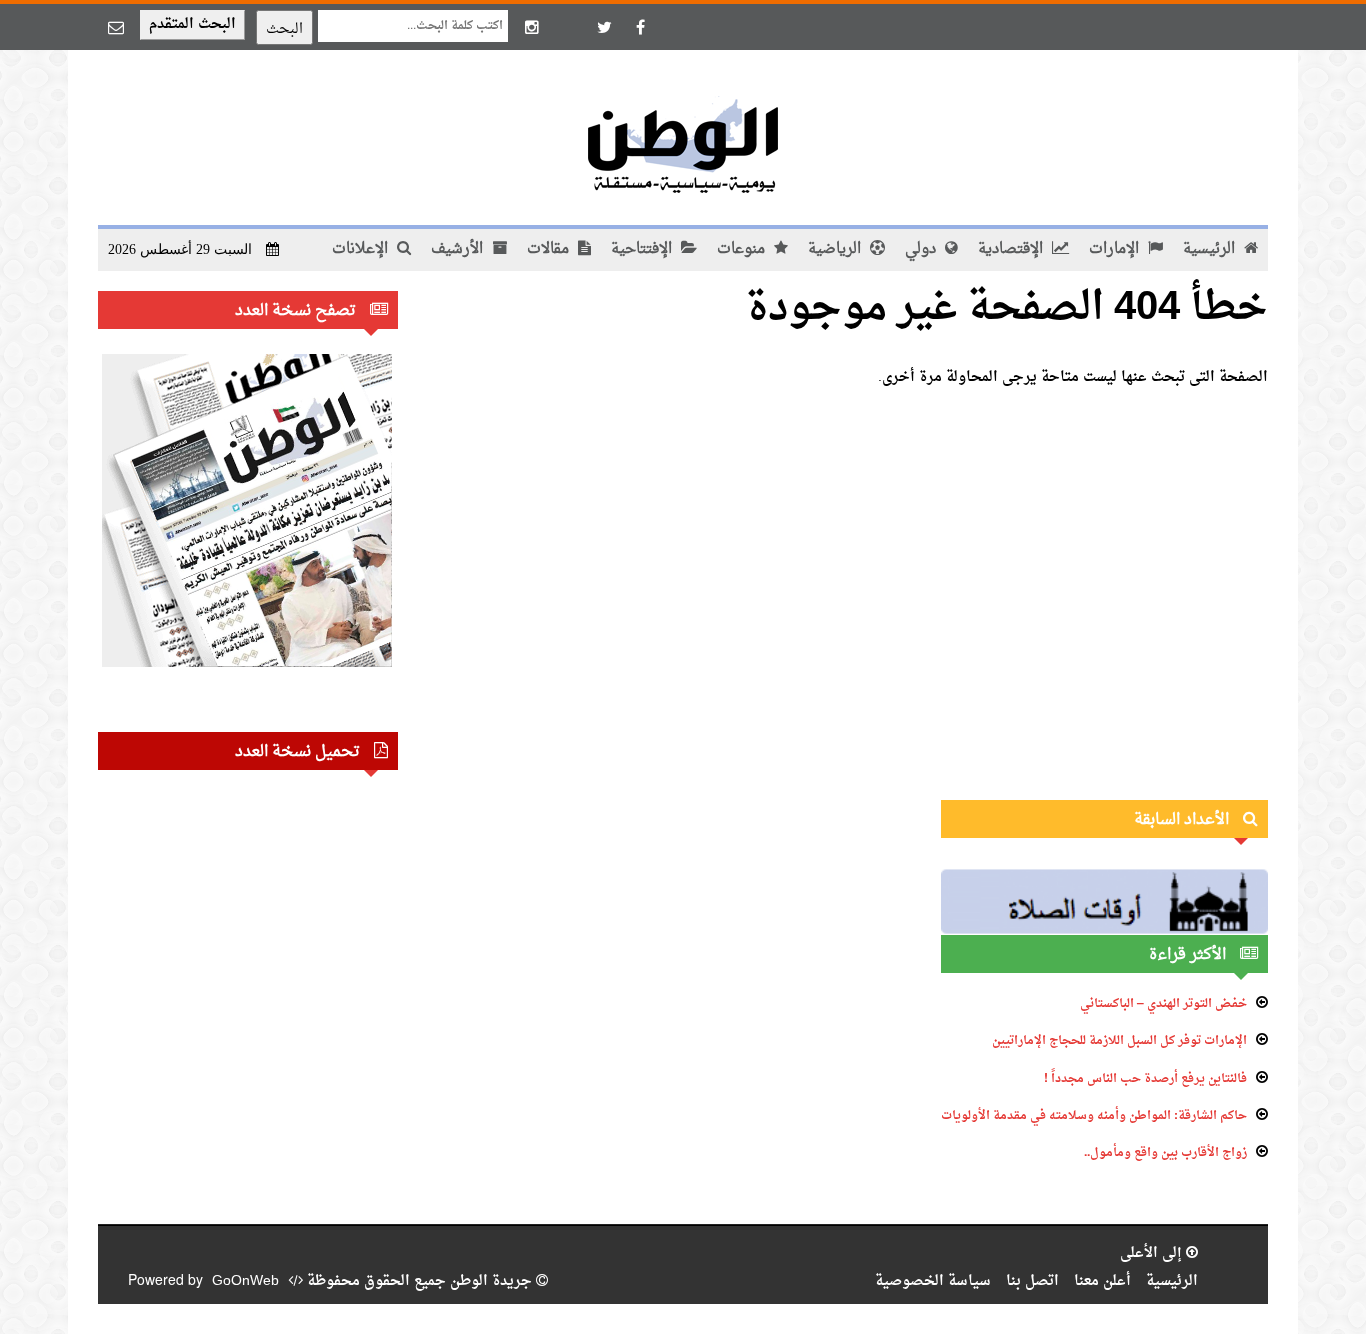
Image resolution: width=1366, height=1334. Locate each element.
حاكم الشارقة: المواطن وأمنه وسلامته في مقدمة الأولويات (1094, 1116)
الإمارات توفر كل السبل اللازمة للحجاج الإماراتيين (1119, 1041)
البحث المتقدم (192, 24)
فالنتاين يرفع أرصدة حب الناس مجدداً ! (1145, 1079)
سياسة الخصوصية (933, 1281)
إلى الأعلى (1153, 1253)
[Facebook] (640, 27)
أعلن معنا (1102, 1281)
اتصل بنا (1032, 1281)
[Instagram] (532, 27)
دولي (922, 249)
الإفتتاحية (643, 249)
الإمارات (1116, 249)
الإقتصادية (1012, 249)
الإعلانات (362, 249)
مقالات (550, 249)
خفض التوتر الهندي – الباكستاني (1163, 1004)
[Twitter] (604, 27)
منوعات (743, 249)
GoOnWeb (245, 1281)
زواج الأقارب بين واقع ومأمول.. (1165, 1153)
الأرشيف (459, 249)
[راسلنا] (116, 27)
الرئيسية (1211, 249)
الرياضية (836, 249)
